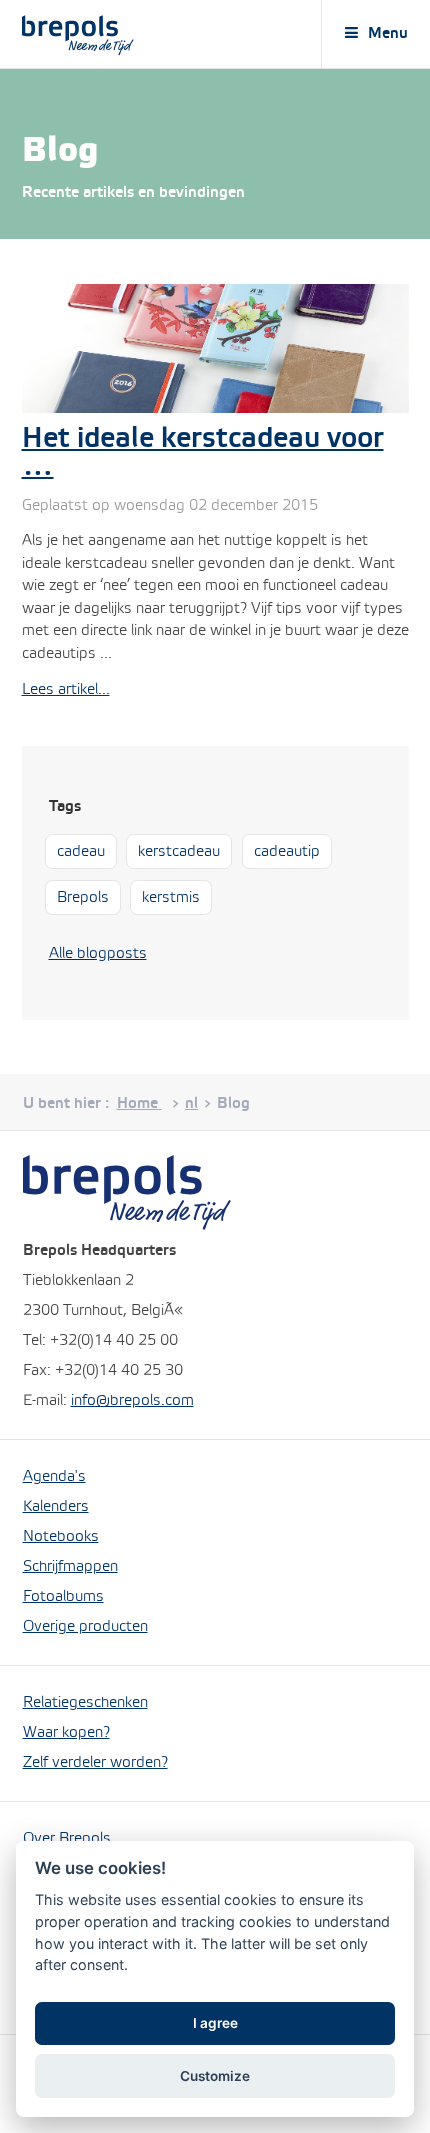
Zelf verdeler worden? (95, 1763)
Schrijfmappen (70, 1567)
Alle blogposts (98, 954)
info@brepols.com (132, 1401)
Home (139, 1104)
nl (191, 1104)
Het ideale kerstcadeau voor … (203, 453)
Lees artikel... (66, 690)
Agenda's (54, 1477)
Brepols (83, 898)
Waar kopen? (66, 1733)
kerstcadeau (179, 852)
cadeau (81, 852)
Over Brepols (67, 1839)
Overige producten (85, 1627)
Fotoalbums (63, 1597)
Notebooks (61, 1537)
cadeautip (287, 852)
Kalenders (56, 1507)
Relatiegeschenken (85, 1703)
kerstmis (171, 898)
